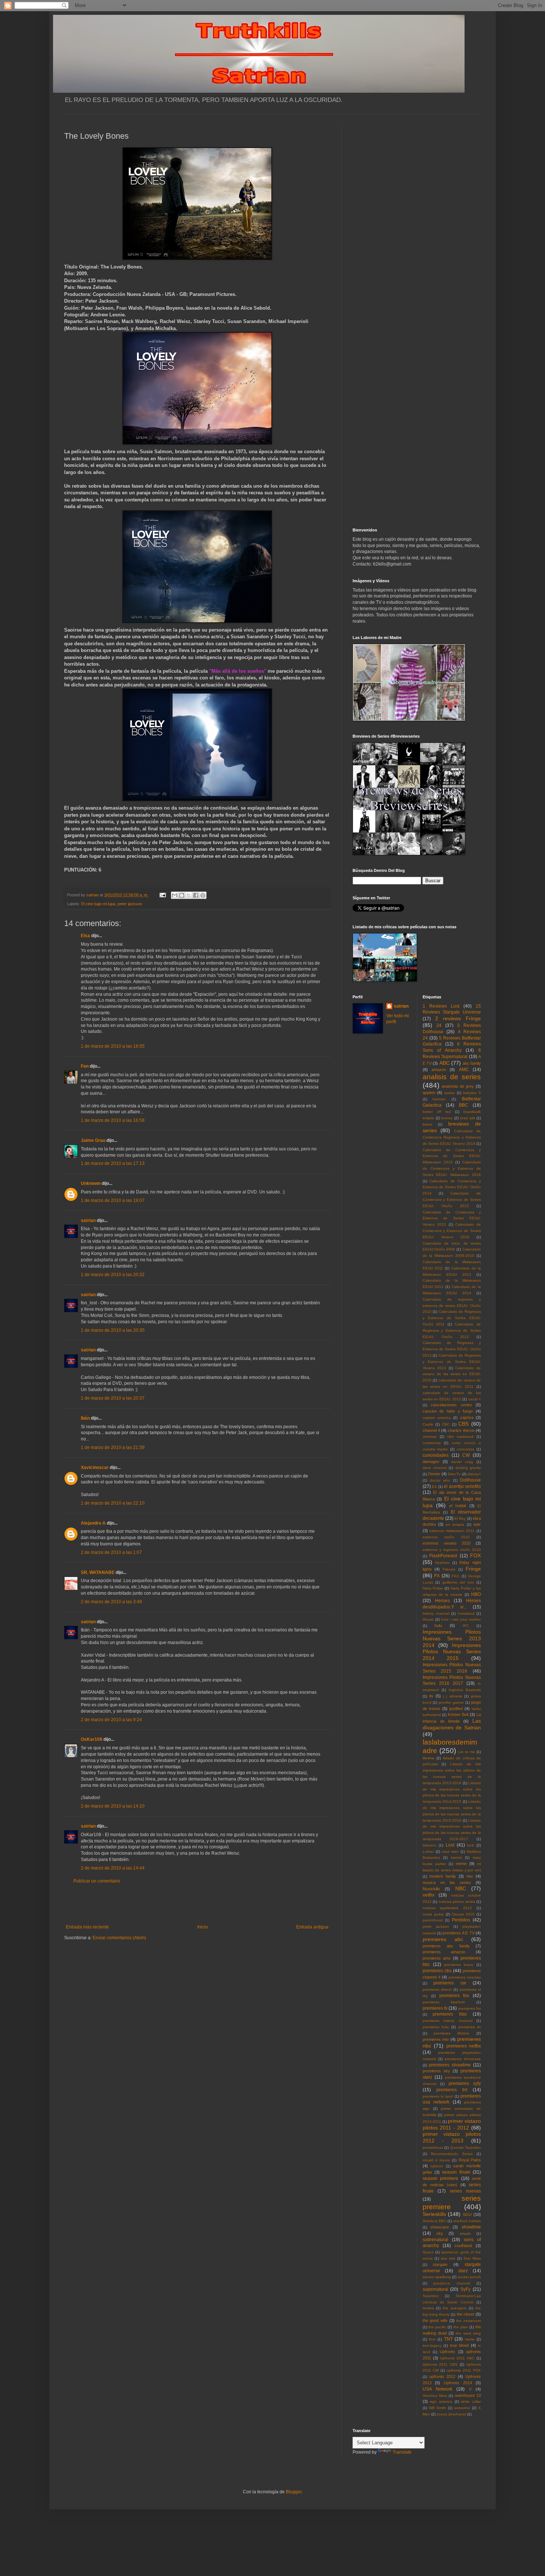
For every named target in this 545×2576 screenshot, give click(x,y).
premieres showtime (450, 2065)
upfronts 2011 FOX (464, 2370)
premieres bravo (459, 1965)
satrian (88, 1221)
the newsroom (468, 2321)
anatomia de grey (458, 1086)
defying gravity (468, 1468)
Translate (402, 2452)
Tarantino (431, 2296)
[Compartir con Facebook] (196, 895)
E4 (434, 1487)
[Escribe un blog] (182, 895)
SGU (467, 2214)
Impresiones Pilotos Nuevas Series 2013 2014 (452, 1638)
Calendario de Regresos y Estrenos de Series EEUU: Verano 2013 (452, 1362)
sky (440, 2233)
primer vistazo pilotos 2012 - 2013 (452, 2137)
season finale (456, 2172)
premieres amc (437, 1958)
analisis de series (452, 1077)
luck (470, 1845)
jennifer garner (451, 1702)
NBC (461, 1888)
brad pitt (467, 1118)
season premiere (441, 2178)
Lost (450, 1845)
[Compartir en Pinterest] (203, 895)
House (428, 1619)
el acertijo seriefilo (462, 1486)
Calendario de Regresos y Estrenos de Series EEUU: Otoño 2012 (452, 1330)
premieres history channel (447, 2021)
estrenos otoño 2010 (446, 1537)
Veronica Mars (435, 2396)
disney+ (474, 1474)
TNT (448, 2339)
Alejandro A (93, 1523)
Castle (428, 1424)
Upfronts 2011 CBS (440, 2364)
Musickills (431, 1889)
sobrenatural (435, 2240)
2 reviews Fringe (458, 1018)
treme (470, 2339)
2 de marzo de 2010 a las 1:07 (111, 1552)
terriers (428, 2308)
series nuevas (465, 2191)
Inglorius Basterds (465, 1690)
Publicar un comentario (97, 1881)
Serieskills (434, 2214)
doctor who (440, 1480)
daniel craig (462, 1462)
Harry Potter (433, 1588)
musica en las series (447, 1882)
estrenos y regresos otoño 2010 (452, 1550)
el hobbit (458, 1506)
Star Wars (472, 2258)
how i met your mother (461, 1619)
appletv (429, 1093)
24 (439, 1025)
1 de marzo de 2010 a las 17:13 (113, 1163)
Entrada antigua (312, 1927)
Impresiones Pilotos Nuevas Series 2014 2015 (452, 1652)
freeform (442, 1563)
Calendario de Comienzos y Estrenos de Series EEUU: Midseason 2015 (452, 1156)
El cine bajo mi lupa (98, 904)
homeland (466, 1613)
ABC (445, 1063)
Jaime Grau (93, 1140)
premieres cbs (437, 1971)
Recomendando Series (452, 2154)
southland (463, 2246)
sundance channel (452, 2283)
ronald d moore (437, 2160)
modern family (443, 1876)
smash (465, 2234)
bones (447, 1118)
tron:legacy (432, 2346)
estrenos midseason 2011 (452, 1531)
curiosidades (436, 1455)
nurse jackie (433, 1914)
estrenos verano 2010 (447, 1543)
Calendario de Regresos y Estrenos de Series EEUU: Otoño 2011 (452, 1318)
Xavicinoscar (95, 1467)
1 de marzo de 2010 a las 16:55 (113, 1046)
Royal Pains (470, 2160)
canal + (475, 1399)
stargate (440, 2264)
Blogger (294, 2492)
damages (431, 1462)
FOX (475, 1555)
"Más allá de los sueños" (238, 671)
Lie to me (467, 1752)
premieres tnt (452, 2090)
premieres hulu (436, 2027)
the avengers (455, 2308)
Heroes (442, 1601)
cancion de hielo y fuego (448, 1411)
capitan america (437, 1418)
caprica (467, 1417)
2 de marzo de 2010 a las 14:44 (113, 1868)
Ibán (85, 1418)
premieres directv (437, 1989)
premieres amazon (444, 1952)
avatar (450, 1093)
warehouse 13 (468, 2395)
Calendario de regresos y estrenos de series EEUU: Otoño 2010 (452, 1306)
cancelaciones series (451, 1405)
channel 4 (431, 1430)
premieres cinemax (465, 1977)
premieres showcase (463, 2059)
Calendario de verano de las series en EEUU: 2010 (452, 1374)
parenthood (433, 1920)
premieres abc (443, 1939)
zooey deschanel (451, 2414)
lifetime (429, 1758)
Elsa (85, 936)
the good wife (435, 2320)
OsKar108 (92, 1739)
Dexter (434, 1474)
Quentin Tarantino (466, 2147)
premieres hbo (450, 2014)
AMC (464, 1070)
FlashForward (443, 1556)
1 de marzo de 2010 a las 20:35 (113, 1330)
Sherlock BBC (435, 2221)
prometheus (433, 2147)
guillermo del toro (458, 1582)
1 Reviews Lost (441, 1006)
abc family (472, 1063)
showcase (440, 2227)
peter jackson (130, 904)
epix (477, 1524)
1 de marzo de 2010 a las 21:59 (113, 1447)
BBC (464, 1105)
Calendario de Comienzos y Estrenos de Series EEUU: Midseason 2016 (452, 1168)
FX (437, 1576)
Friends (449, 1569)
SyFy (465, 2289)
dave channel (435, 1468)
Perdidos (461, 1920)
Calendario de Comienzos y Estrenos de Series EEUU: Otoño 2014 (452, 1187)
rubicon (437, 2166)
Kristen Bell (458, 1714)
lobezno (430, 1845)
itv (431, 1696)
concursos (465, 1449)
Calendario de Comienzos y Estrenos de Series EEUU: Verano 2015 (452, 1218)
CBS (463, 1424)
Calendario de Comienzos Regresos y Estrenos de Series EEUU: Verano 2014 (452, 1137)
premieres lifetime (452, 2033)
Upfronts (447, 2352)
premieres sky (436, 2071)
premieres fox (454, 1996)
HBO (476, 1594)
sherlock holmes (467, 2221)
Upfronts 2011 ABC (457, 2358)
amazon (439, 1070)
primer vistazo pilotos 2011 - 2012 (452, 2124)
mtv (470, 1876)
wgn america (441, 2402)
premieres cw (450, 1983)
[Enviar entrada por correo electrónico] (162, 895)
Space (428, 2252)
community (432, 1443)
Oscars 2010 (463, 1914)
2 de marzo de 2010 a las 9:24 (111, 1720)
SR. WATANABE (98, 1572)
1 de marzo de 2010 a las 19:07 (113, 1200)
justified (456, 1709)
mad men (450, 1852)
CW (466, 1455)
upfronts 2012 (442, 2376)
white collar (471, 2402)
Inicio (203, 1927)
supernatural (435, 2289)
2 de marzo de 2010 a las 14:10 (113, 1806)
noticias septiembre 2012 (447, 1908)
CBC (446, 1424)
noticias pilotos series (457, 1902)
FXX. (456, 1576)
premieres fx (435, 2008)
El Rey (460, 1518)
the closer (466, 2314)
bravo (427, 1124)
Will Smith (437, 2408)
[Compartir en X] (189, 895)
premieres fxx (470, 2008)
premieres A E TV (458, 1933)
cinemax (430, 1437)
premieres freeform (444, 2002)
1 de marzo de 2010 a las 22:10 (113, 1503)
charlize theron (461, 1430)
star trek (448, 2258)
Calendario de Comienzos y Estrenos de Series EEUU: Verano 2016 (452, 1231)
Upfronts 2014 (458, 2383)
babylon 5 (472, 1093)
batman (439, 1099)
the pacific (437, 2327)
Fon (85, 1066)
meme (461, 1864)
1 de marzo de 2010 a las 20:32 (113, 1275)
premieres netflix (464, 2046)
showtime (471, 2227)
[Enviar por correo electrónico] (175, 895)
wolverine (462, 2408)
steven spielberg (437, 2277)
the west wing (468, 2333)
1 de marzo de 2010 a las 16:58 (113, 1120)
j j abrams (452, 1696)
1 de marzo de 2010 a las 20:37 (113, 1398)
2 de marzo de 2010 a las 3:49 (111, 1602)
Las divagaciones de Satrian (452, 1724)
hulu (438, 1625)
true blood (460, 2345)
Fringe (473, 1569)
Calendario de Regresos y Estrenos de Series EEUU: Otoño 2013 (452, 1349)
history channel (436, 1613)
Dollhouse (470, 1480)
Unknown (91, 1183)
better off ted (437, 1112)
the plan (461, 2327)
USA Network (437, 2389)
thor (432, 2339)
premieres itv (470, 2027)
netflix (429, 1895)
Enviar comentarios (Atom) (119, 1938)
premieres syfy (465, 2083)
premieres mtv (436, 2039)
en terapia (455, 1524)
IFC (466, 1626)
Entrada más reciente (87, 1927)
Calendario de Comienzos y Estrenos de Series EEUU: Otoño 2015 (452, 1200)
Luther (428, 1852)
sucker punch (469, 2277)
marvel (456, 1857)
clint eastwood (460, 1437)
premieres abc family (446, 1946)
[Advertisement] (197, 1904)
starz (463, 2271)
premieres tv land (438, 2096)
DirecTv (454, 1474)
